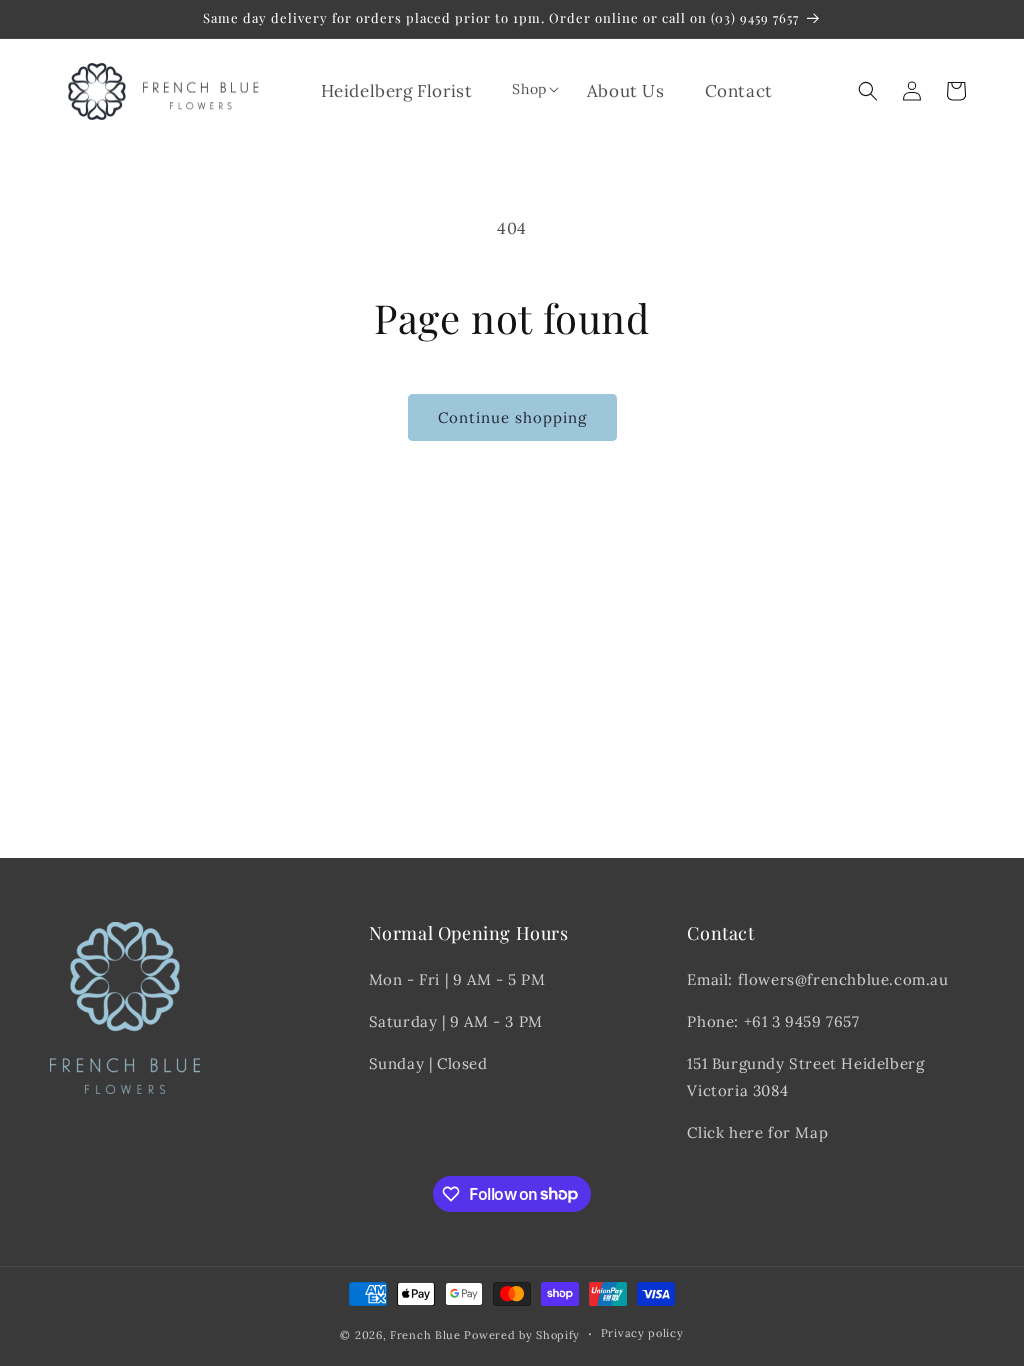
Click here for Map (757, 1132)
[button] (529, 89)
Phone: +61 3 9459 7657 (773, 1021)
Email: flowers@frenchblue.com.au (817, 979)
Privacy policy (642, 1333)
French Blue (425, 1335)
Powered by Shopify (522, 1335)
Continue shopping (512, 417)
